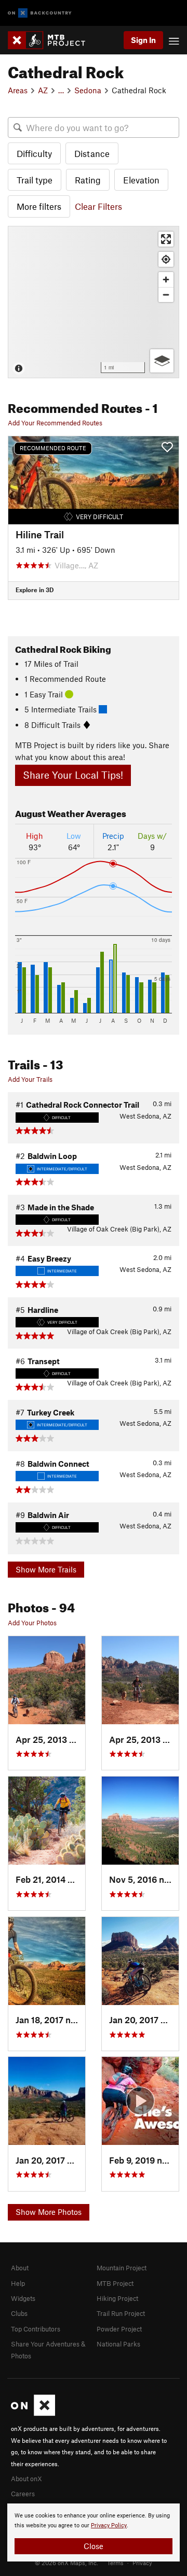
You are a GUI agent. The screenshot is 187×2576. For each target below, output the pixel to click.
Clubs (19, 2313)
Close (94, 2546)
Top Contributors (36, 2329)
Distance (92, 153)
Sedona (88, 90)
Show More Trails (46, 1569)
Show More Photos (49, 2212)
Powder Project (119, 2329)
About (20, 2268)
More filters (39, 206)
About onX (26, 2479)
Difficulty (34, 153)
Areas (18, 90)
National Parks (118, 2344)
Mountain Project (122, 2268)
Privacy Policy (109, 2525)
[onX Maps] (33, 2413)
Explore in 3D (35, 590)
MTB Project (115, 2283)
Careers (23, 2494)
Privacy (142, 2563)
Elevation (141, 180)
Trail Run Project (121, 2313)
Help (18, 2283)
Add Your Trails (30, 1079)
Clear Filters (98, 206)
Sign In (143, 40)
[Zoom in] (166, 280)
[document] (94, 2532)
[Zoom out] (166, 295)
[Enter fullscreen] (166, 239)
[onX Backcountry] (40, 13)
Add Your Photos (32, 1623)
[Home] (52, 40)
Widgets (23, 2298)
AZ (43, 90)
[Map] (94, 302)
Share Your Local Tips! (73, 775)
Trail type (35, 180)
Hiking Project (117, 2298)
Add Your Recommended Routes (55, 423)
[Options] (162, 361)
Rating (88, 180)
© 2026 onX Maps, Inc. (66, 2563)
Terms (115, 2563)
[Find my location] (166, 259)
